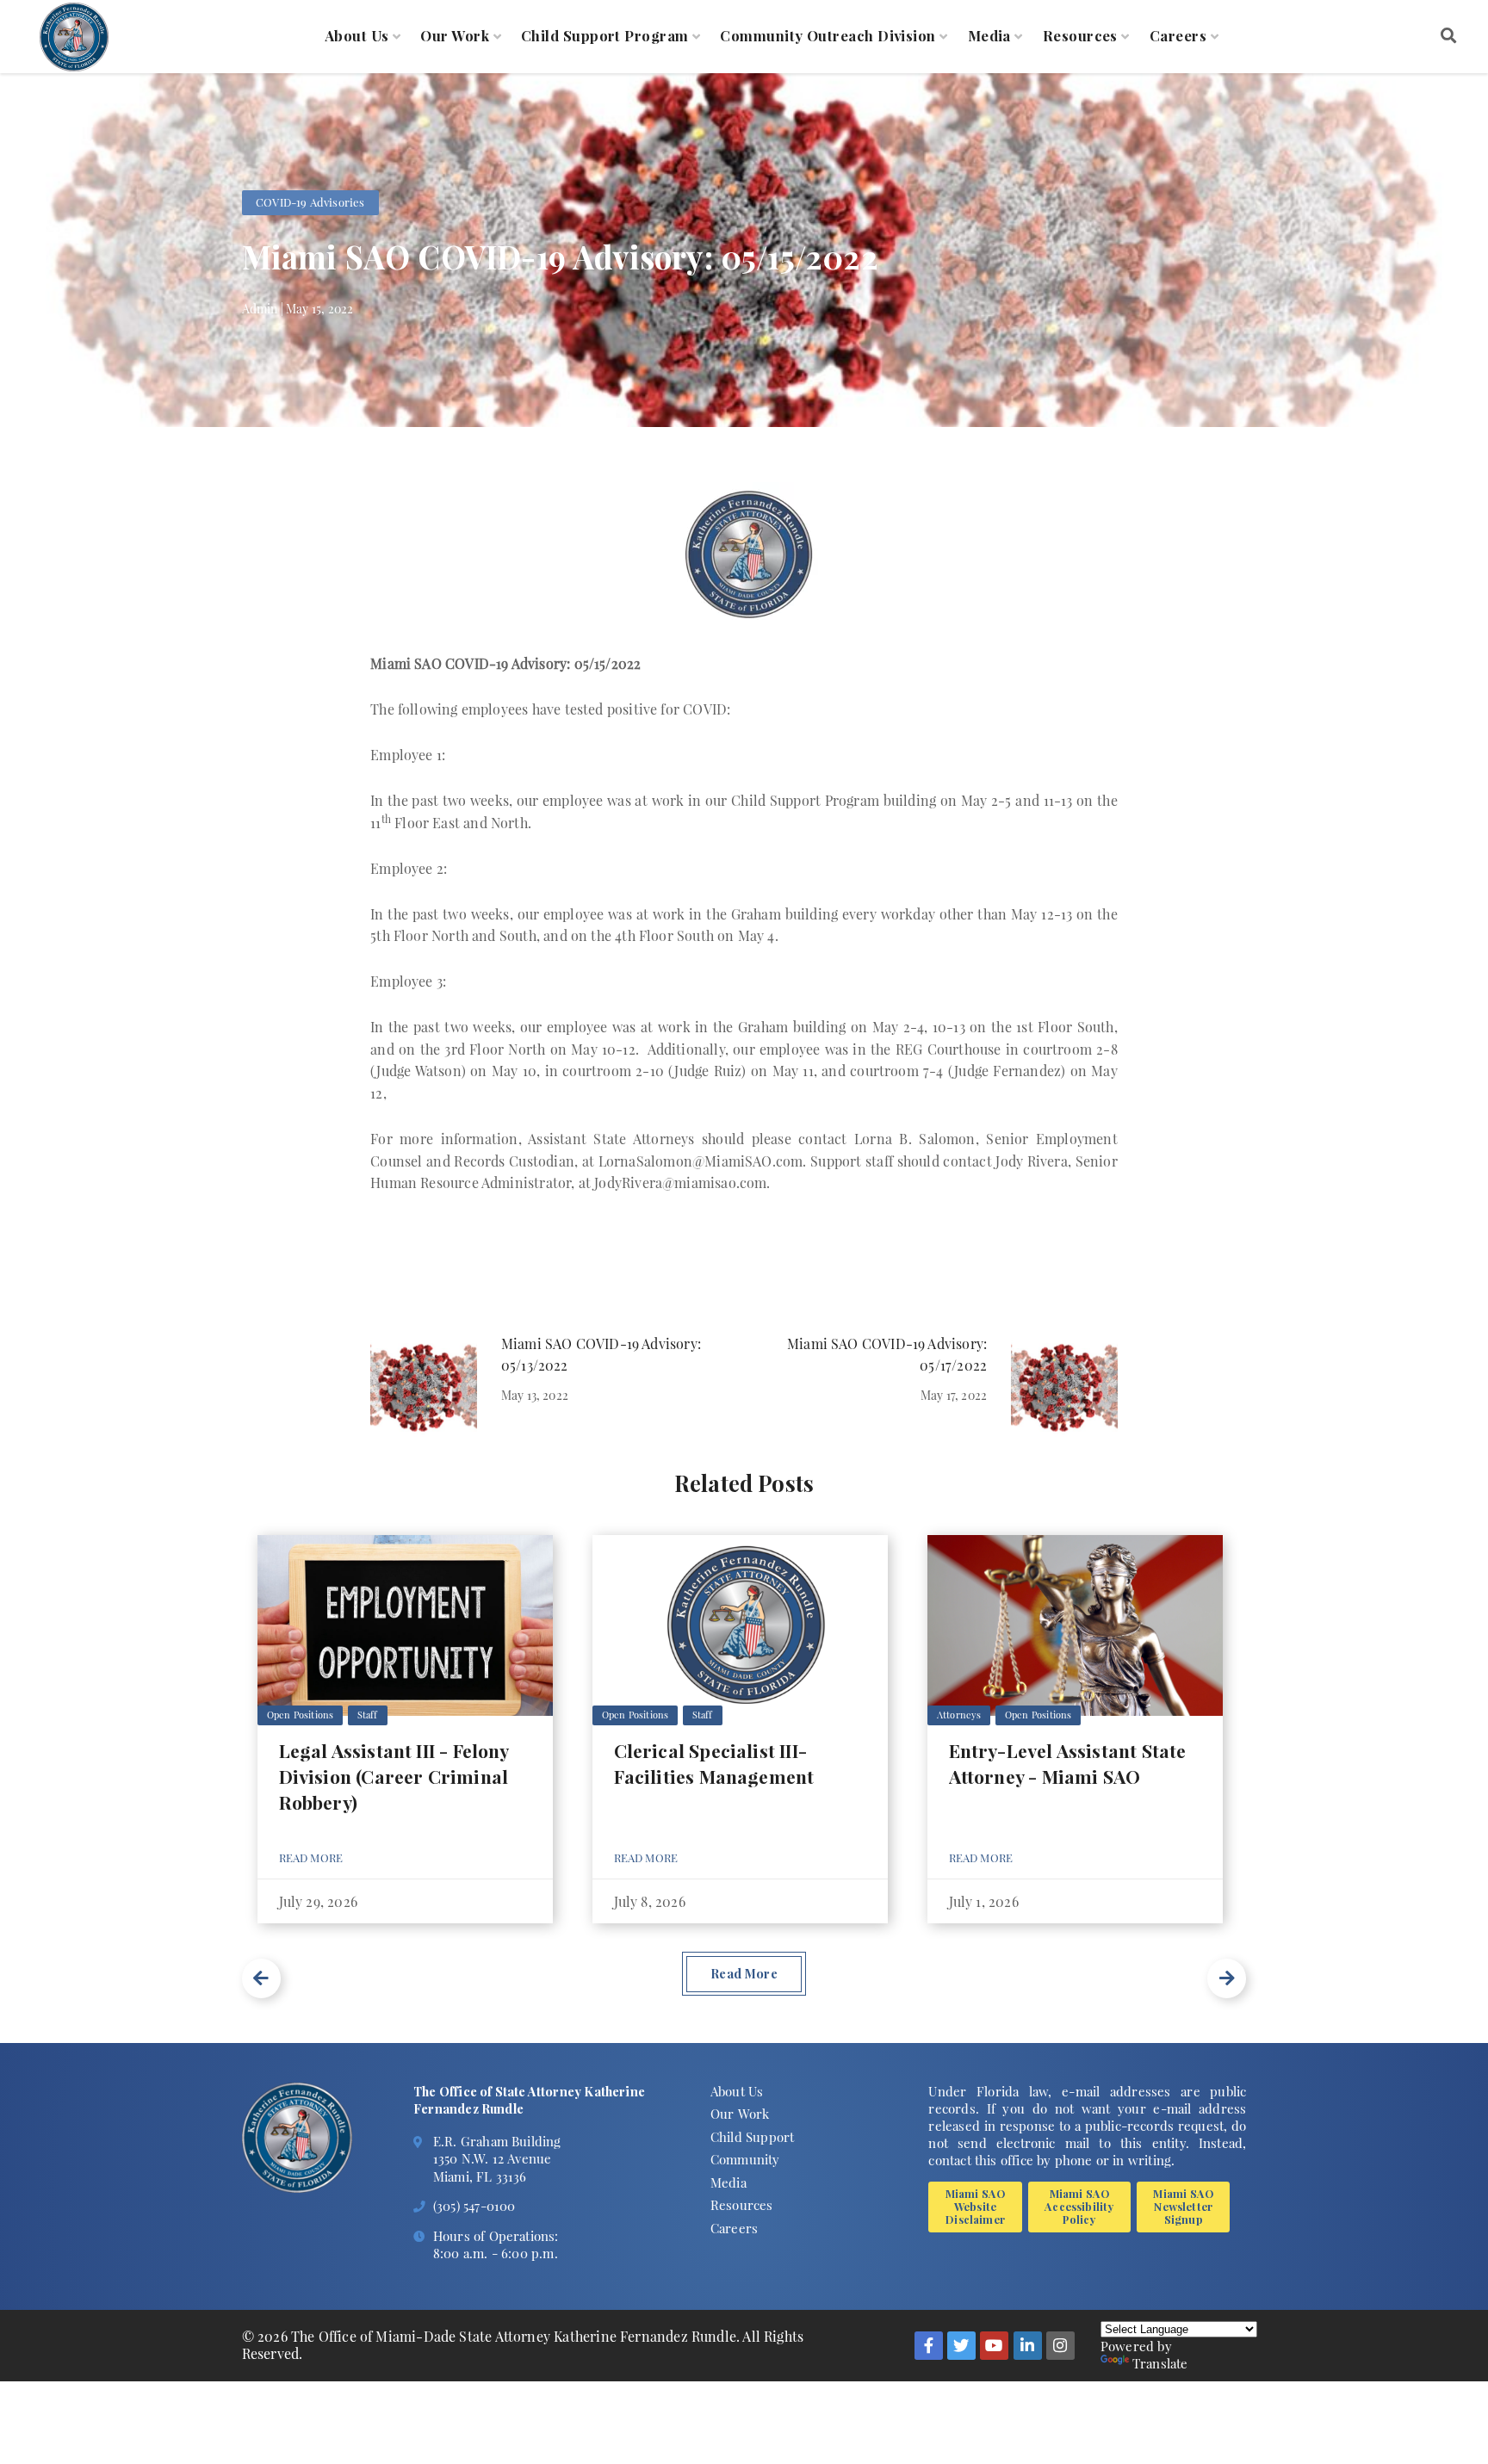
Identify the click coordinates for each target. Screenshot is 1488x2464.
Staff (368, 1715)
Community (745, 2159)
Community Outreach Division (828, 36)
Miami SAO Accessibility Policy (1079, 2206)
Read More (311, 1857)
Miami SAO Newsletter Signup (1183, 2206)
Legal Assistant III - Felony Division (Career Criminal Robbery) (394, 1776)
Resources (1080, 36)
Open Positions (301, 1715)
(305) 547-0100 (474, 2206)
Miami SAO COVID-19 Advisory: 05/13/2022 (601, 1354)
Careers (1178, 36)
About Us (357, 36)
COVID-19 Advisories (310, 202)
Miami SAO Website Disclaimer (976, 2206)
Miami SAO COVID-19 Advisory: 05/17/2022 (887, 1354)
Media (989, 36)
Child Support (752, 2137)
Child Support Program (605, 36)
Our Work (455, 36)
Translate (1160, 2363)
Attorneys (959, 1715)
